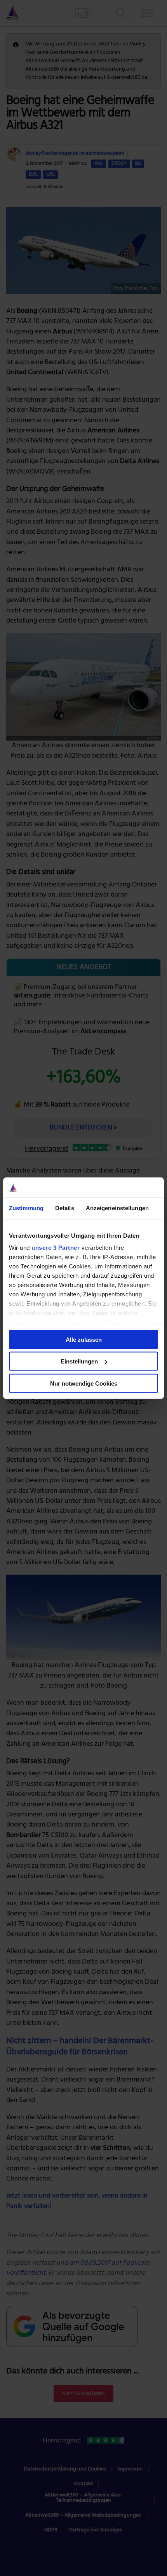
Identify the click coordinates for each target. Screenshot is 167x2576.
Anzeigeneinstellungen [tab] (117, 1208)
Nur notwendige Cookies (84, 1383)
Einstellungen (79, 1361)
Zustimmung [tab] (26, 1208)
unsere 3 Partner (56, 1248)
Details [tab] (65, 1208)
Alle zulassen (84, 1339)
